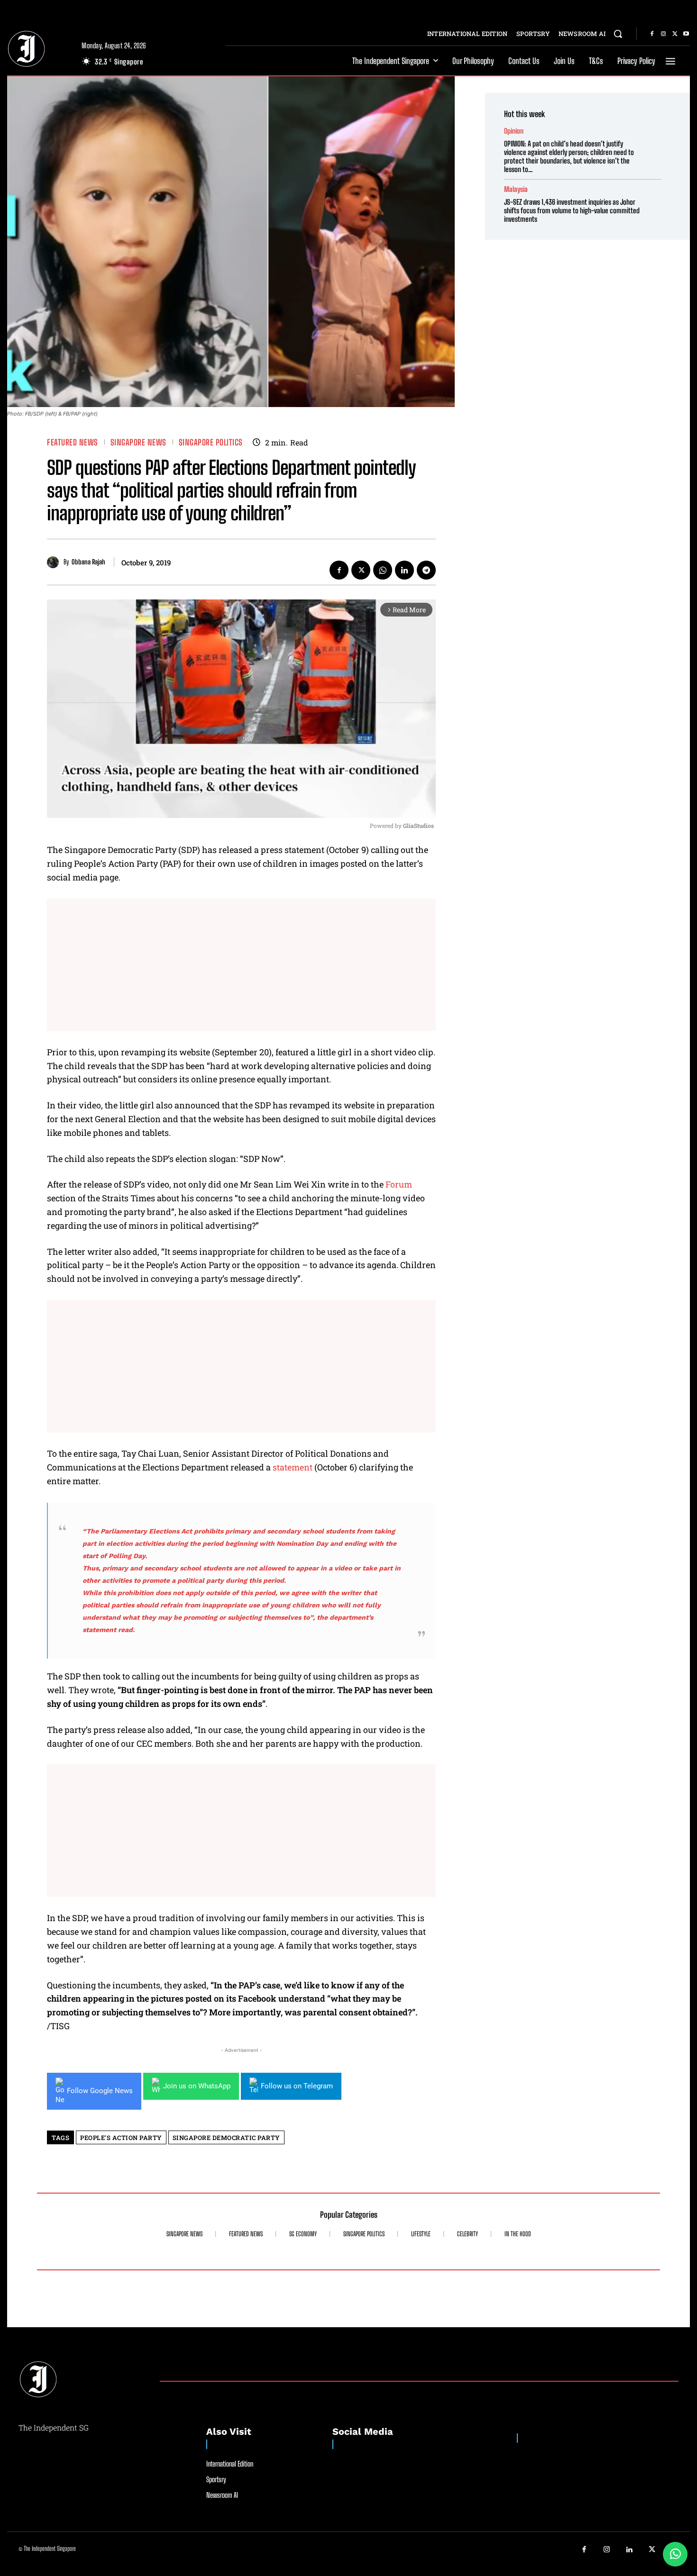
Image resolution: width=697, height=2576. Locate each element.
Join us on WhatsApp (197, 2086)
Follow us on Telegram (297, 2086)
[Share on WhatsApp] (675, 2554)
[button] (618, 34)
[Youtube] (686, 34)
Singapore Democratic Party (226, 2138)
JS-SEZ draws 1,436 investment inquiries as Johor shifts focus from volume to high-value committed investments (572, 210)
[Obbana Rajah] (55, 562)
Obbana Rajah (88, 562)
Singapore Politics (211, 442)
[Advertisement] (241, 965)
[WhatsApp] (383, 570)
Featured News (73, 442)
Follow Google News (100, 2091)
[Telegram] (426, 570)
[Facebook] (652, 34)
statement (293, 1467)
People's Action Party (121, 2138)
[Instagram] (663, 34)
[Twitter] (675, 34)
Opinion (514, 131)
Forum (399, 1184)
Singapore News (138, 442)
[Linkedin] (404, 570)
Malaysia (516, 189)
